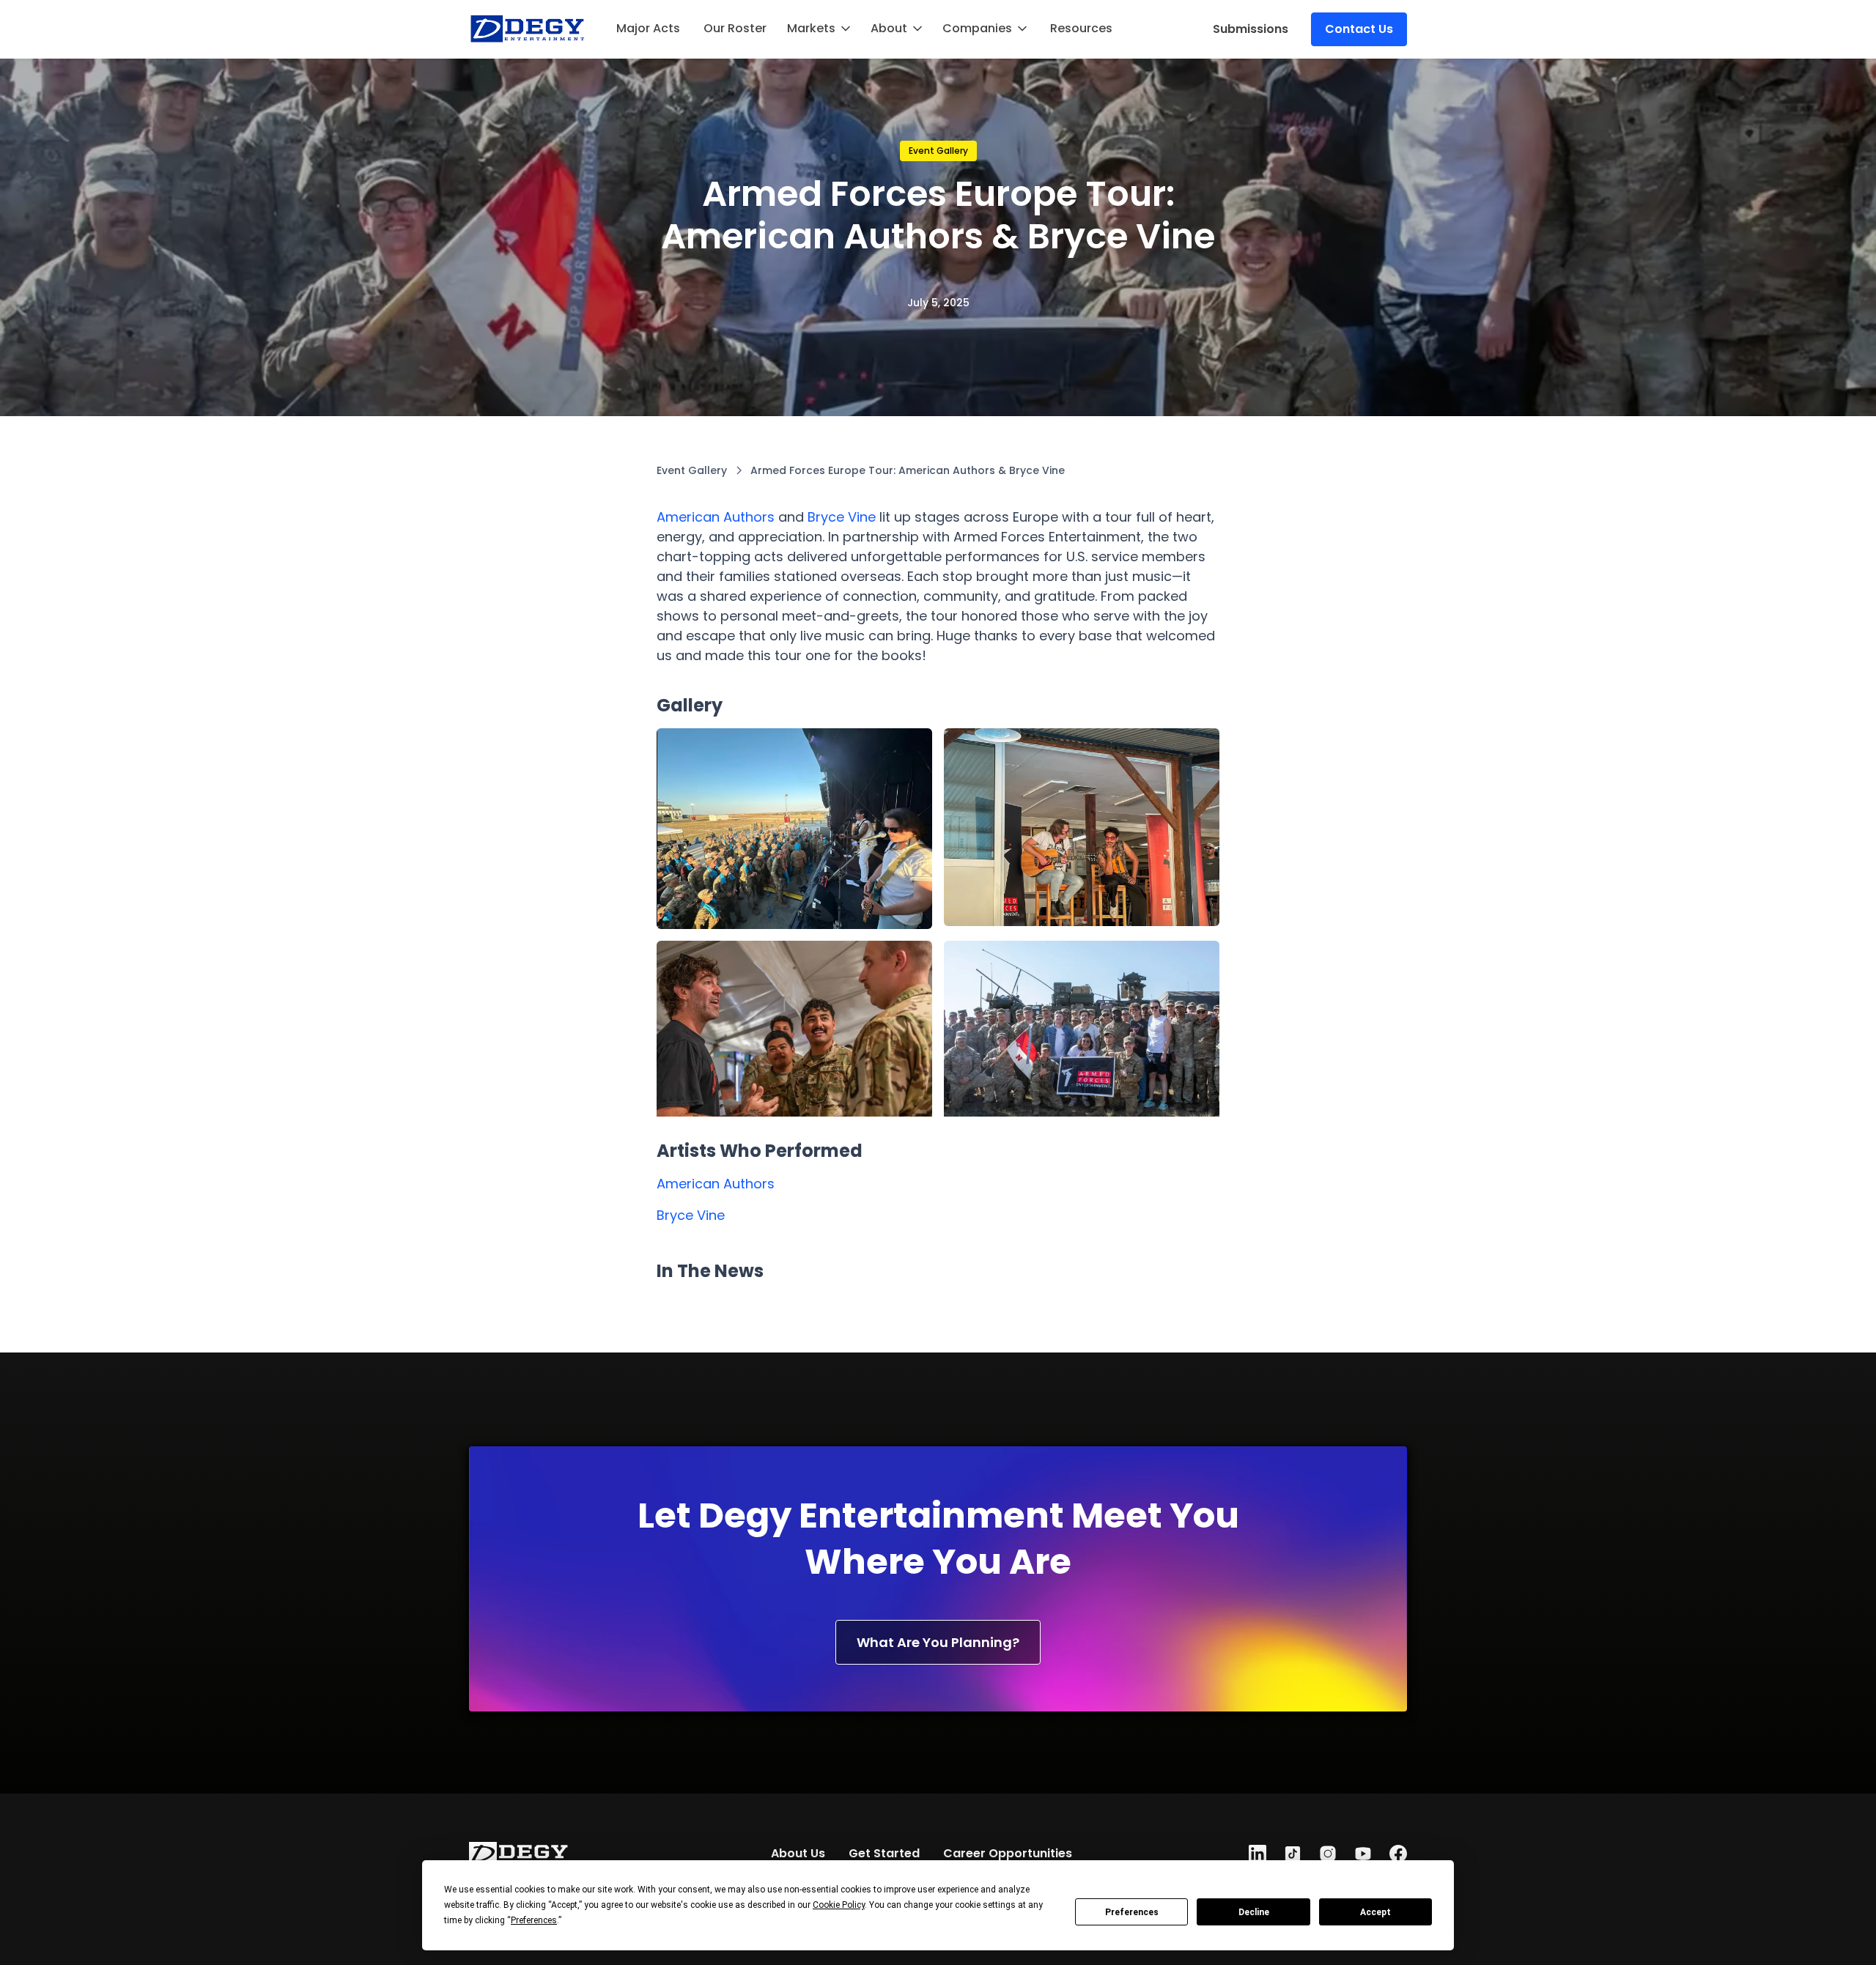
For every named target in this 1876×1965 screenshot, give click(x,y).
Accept (1375, 1912)
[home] (528, 29)
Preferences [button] (534, 1920)
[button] (820, 29)
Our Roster (735, 28)
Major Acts (648, 28)
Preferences (1132, 1912)
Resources (1081, 28)
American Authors (716, 517)
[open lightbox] (794, 829)
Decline (1254, 1912)
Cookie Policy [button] (839, 1905)
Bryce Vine (842, 517)
